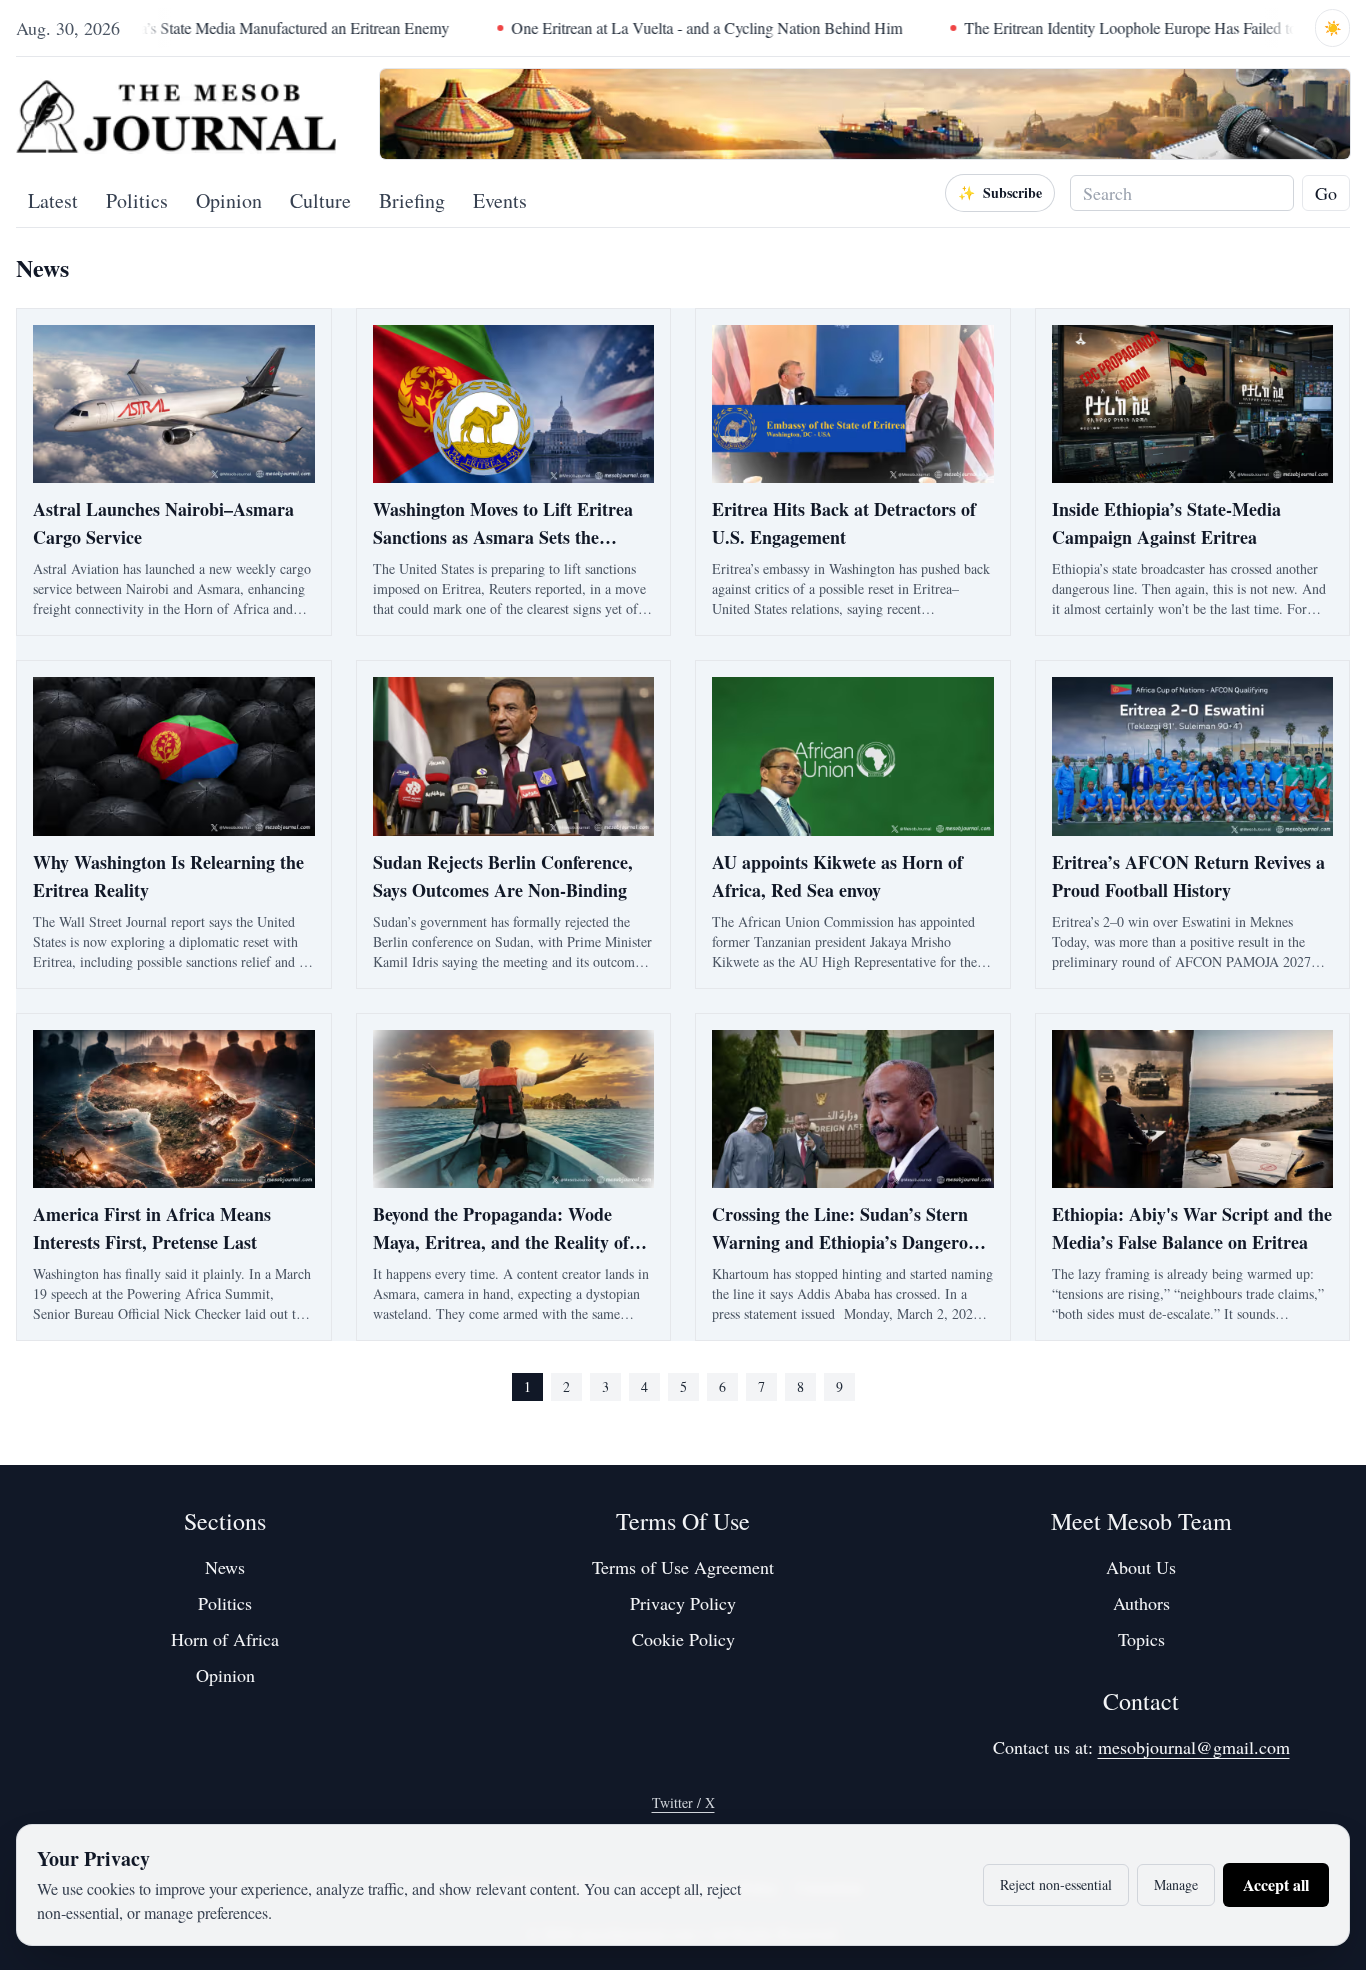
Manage (1176, 1884)
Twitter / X (683, 1802)
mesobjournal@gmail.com (1194, 1747)
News (225, 1567)
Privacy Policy (683, 1603)
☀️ (1332, 27)
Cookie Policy (683, 1639)
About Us (1141, 1567)
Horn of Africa (225, 1639)
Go (1326, 193)
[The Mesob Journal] (176, 114)
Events (500, 200)
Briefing (412, 200)
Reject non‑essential (1056, 1884)
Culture (320, 200)
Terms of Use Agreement (683, 1567)
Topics (1141, 1639)
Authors (1141, 1603)
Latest (53, 200)
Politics (137, 200)
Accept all (1276, 1884)
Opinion (229, 200)
